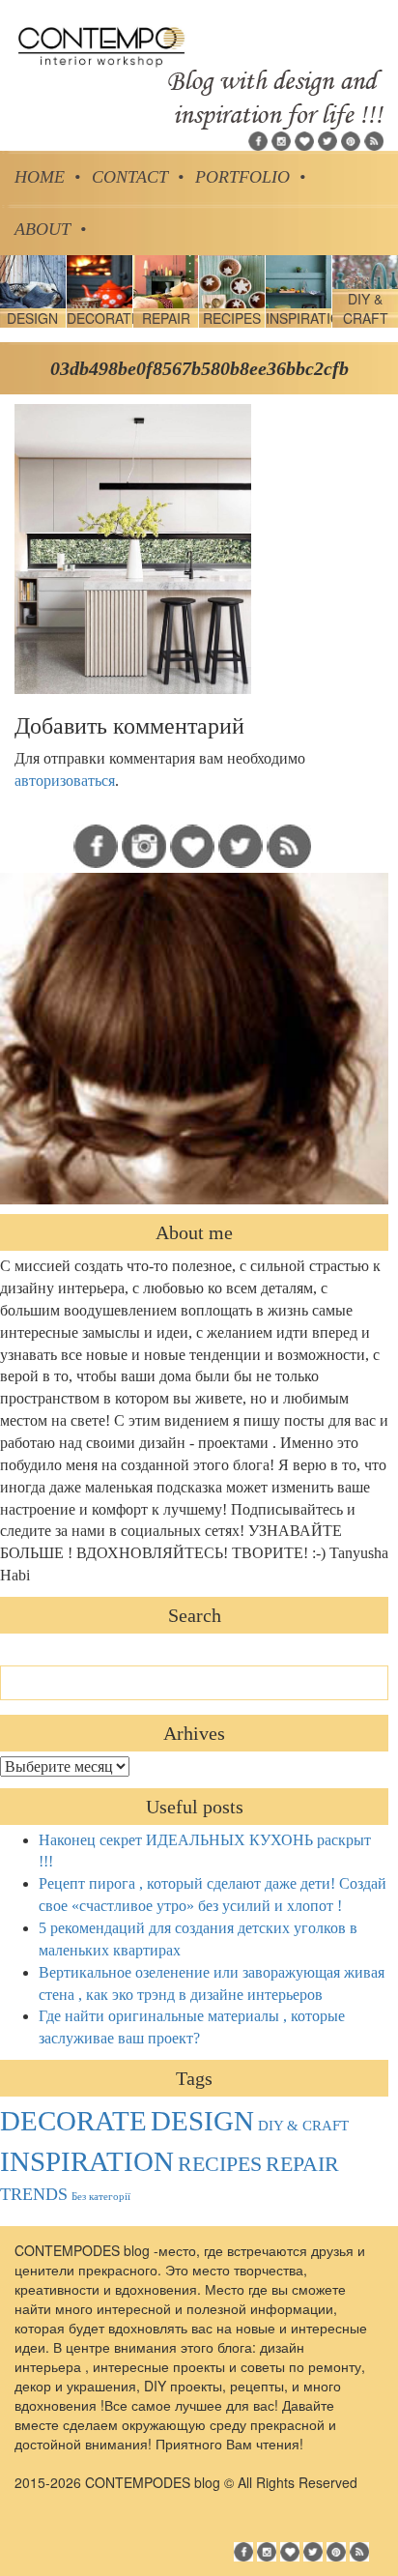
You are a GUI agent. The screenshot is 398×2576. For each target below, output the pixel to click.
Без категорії (101, 2197)
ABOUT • (50, 229)
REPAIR (302, 2164)
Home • (47, 177)
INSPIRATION (87, 2161)
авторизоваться (65, 781)
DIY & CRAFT (303, 2126)
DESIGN (202, 2121)
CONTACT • (138, 177)
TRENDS (34, 2194)
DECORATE (73, 2121)
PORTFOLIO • (250, 177)
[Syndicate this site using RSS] (374, 139)
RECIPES (220, 2164)
